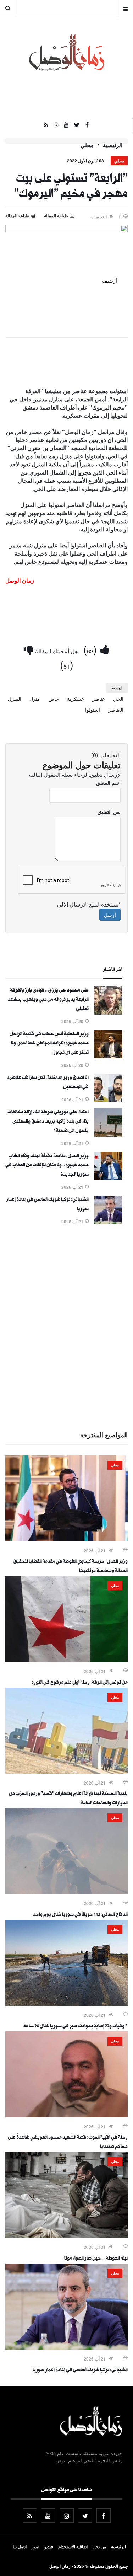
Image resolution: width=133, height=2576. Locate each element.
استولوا (93, 710)
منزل (35, 699)
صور (35, 2546)
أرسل (110, 915)
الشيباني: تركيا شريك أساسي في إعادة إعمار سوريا (80, 2371)
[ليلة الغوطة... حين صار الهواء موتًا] (66, 2236)
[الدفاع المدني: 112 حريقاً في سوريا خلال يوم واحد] (66, 1892)
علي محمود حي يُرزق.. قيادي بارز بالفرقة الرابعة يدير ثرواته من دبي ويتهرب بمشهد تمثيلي (48, 1000)
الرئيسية (113, 145)
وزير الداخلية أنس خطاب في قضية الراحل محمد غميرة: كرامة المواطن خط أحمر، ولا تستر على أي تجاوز (49, 1044)
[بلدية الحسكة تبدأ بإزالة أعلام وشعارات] (66, 1771)
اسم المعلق (108, 782)
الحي (118, 699)
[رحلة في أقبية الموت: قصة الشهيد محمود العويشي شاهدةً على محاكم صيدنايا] (66, 2115)
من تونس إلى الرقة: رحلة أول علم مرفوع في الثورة (79, 1683)
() (92, 649)
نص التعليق (109, 812)
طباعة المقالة (17, 215)
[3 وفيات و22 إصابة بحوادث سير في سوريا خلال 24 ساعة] (66, 2004)
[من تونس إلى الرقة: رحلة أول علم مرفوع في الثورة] (66, 1660)
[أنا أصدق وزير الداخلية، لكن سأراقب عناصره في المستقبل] (108, 1100)
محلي (87, 145)
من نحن (99, 2546)
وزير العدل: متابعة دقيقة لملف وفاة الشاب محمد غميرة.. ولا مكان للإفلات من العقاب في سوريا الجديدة (47, 1166)
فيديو (49, 2546)
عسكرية (76, 699)
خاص (54, 699)
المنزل (15, 699)
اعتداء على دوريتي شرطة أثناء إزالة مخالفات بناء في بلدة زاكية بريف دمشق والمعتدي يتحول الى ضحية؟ (48, 1122)
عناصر (99, 699)
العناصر (116, 710)
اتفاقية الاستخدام (73, 2546)
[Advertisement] (66, 1327)
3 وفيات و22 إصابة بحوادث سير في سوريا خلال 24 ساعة (76, 2027)
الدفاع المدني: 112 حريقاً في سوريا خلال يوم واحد (80, 1915)
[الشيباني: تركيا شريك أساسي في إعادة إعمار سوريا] (108, 1222)
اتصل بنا (20, 2546)
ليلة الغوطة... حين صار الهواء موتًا (96, 2259)
